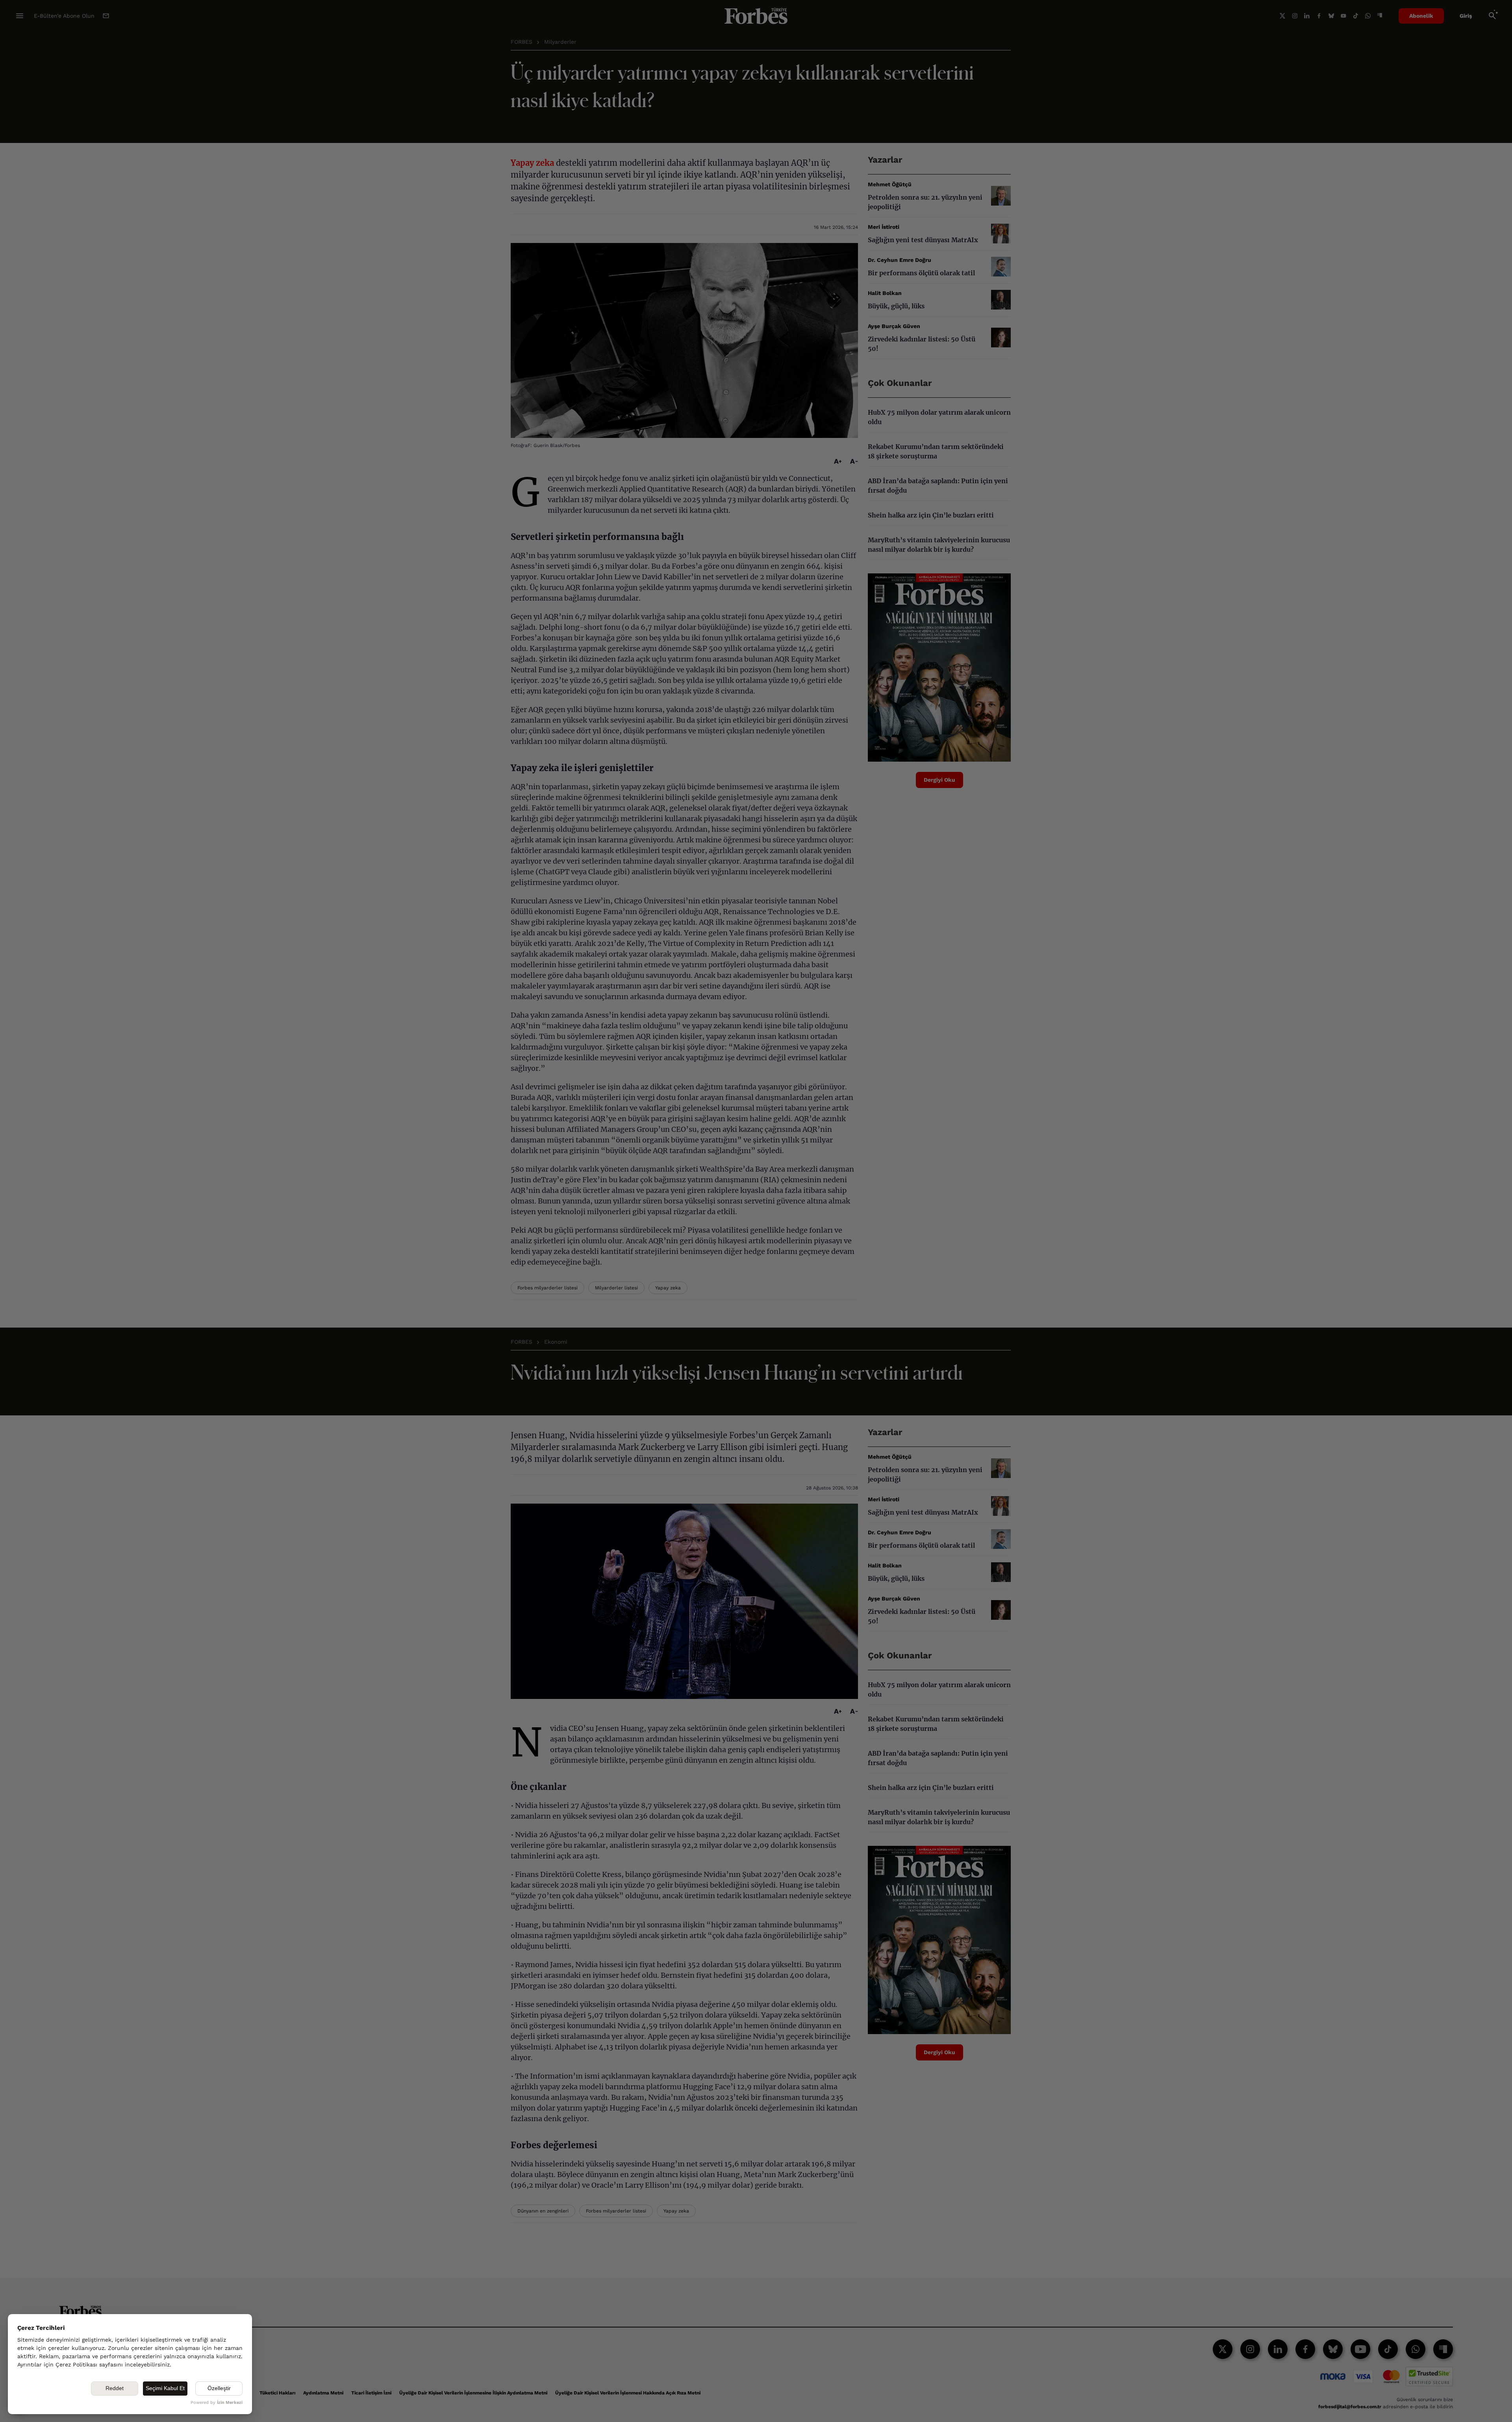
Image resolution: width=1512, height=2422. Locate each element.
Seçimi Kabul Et (165, 2388)
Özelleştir (219, 2388)
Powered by (217, 2403)
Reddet (115, 2388)
